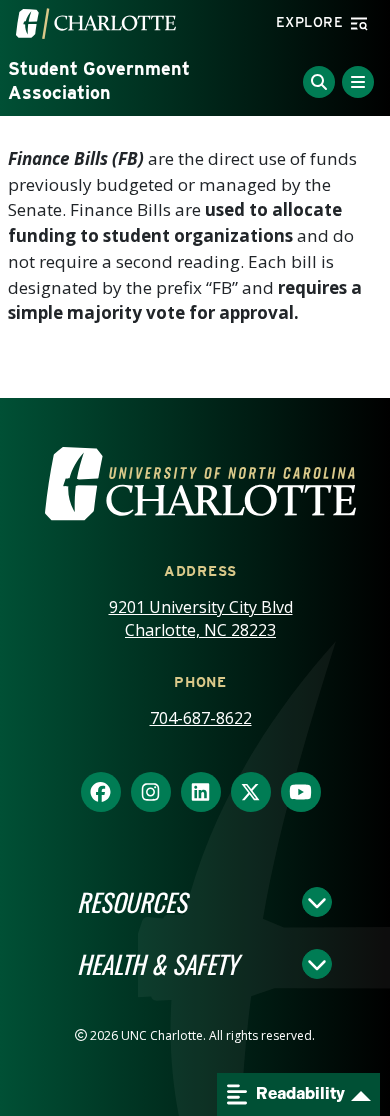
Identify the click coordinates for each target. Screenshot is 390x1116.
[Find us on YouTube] (301, 793)
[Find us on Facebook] (101, 793)
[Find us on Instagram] (151, 793)
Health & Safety (157, 964)
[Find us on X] (251, 793)
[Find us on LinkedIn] (201, 793)
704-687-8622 (201, 718)
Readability (299, 1093)
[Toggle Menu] (358, 82)
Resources (132, 902)
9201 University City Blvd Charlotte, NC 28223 (201, 618)
